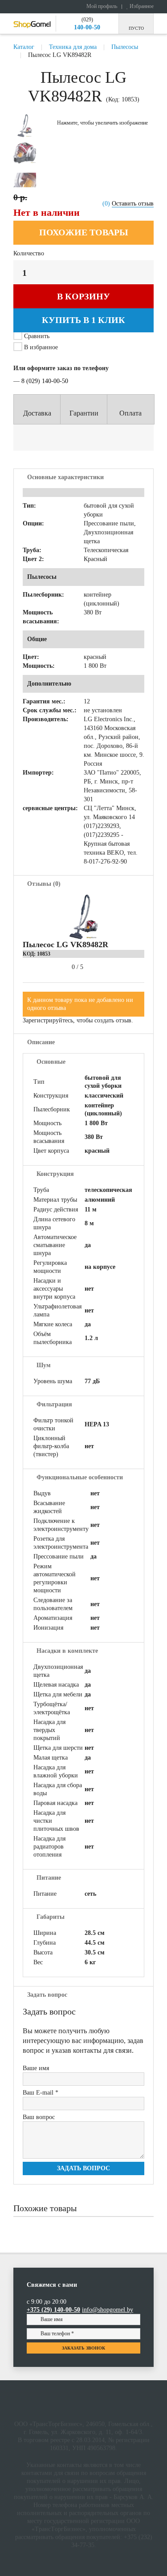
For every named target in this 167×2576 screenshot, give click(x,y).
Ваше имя (36, 2068)
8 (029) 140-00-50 (45, 381)
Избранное (141, 6)
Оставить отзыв (133, 204)
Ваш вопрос (39, 2117)
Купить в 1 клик (83, 320)
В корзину (83, 296)
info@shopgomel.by (108, 2310)
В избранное (40, 347)
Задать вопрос (83, 2168)
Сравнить (37, 336)
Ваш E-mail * (41, 2093)
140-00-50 (87, 27)
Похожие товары (84, 232)
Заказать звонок (83, 2348)
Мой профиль (101, 6)
